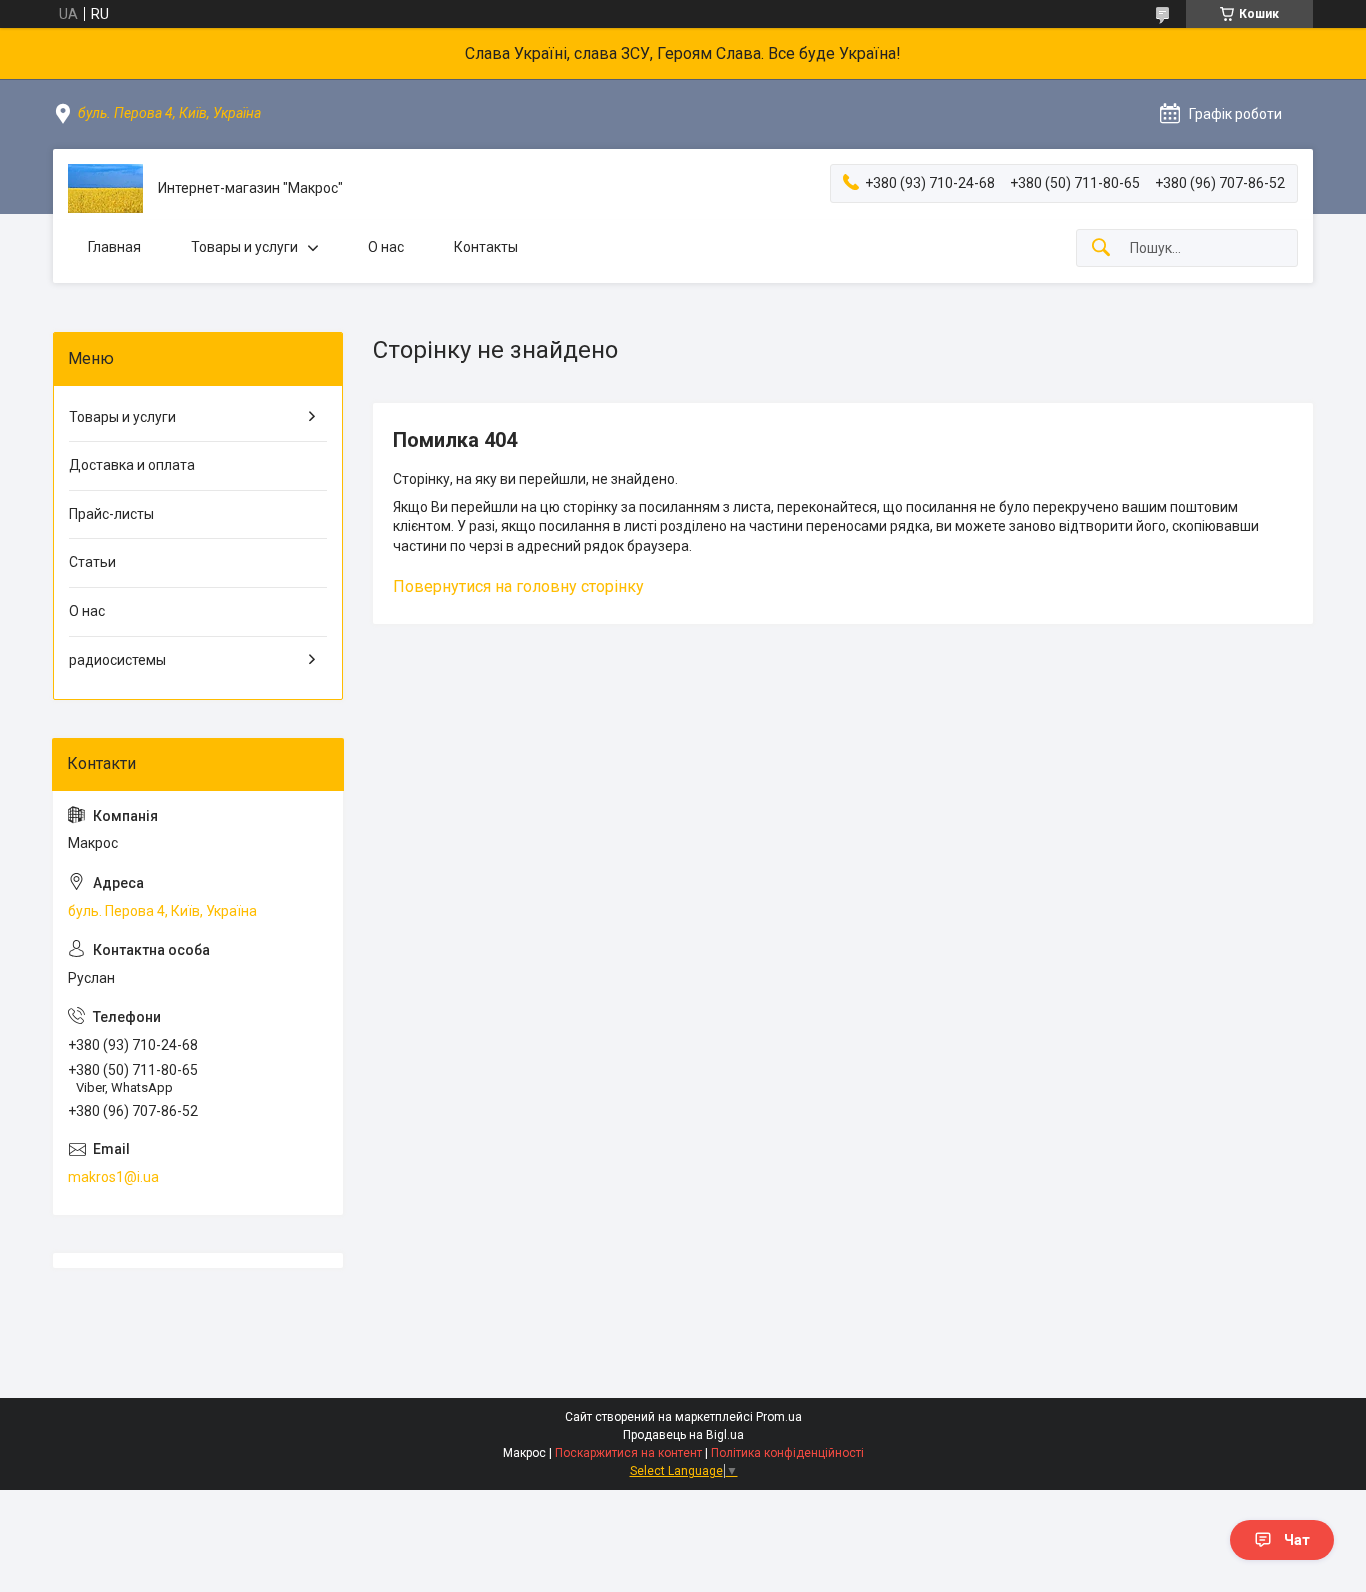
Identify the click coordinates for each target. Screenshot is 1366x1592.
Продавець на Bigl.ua (683, 1435)
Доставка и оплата (132, 465)
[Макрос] (105, 188)
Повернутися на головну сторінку (518, 586)
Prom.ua (779, 1417)
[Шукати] (1101, 248)
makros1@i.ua (113, 1177)
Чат (1297, 1540)
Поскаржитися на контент (628, 1453)
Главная (114, 247)
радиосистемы (117, 660)
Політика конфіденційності (787, 1453)
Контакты (486, 247)
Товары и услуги (244, 247)
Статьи (92, 562)
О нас (386, 247)
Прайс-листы (111, 514)
